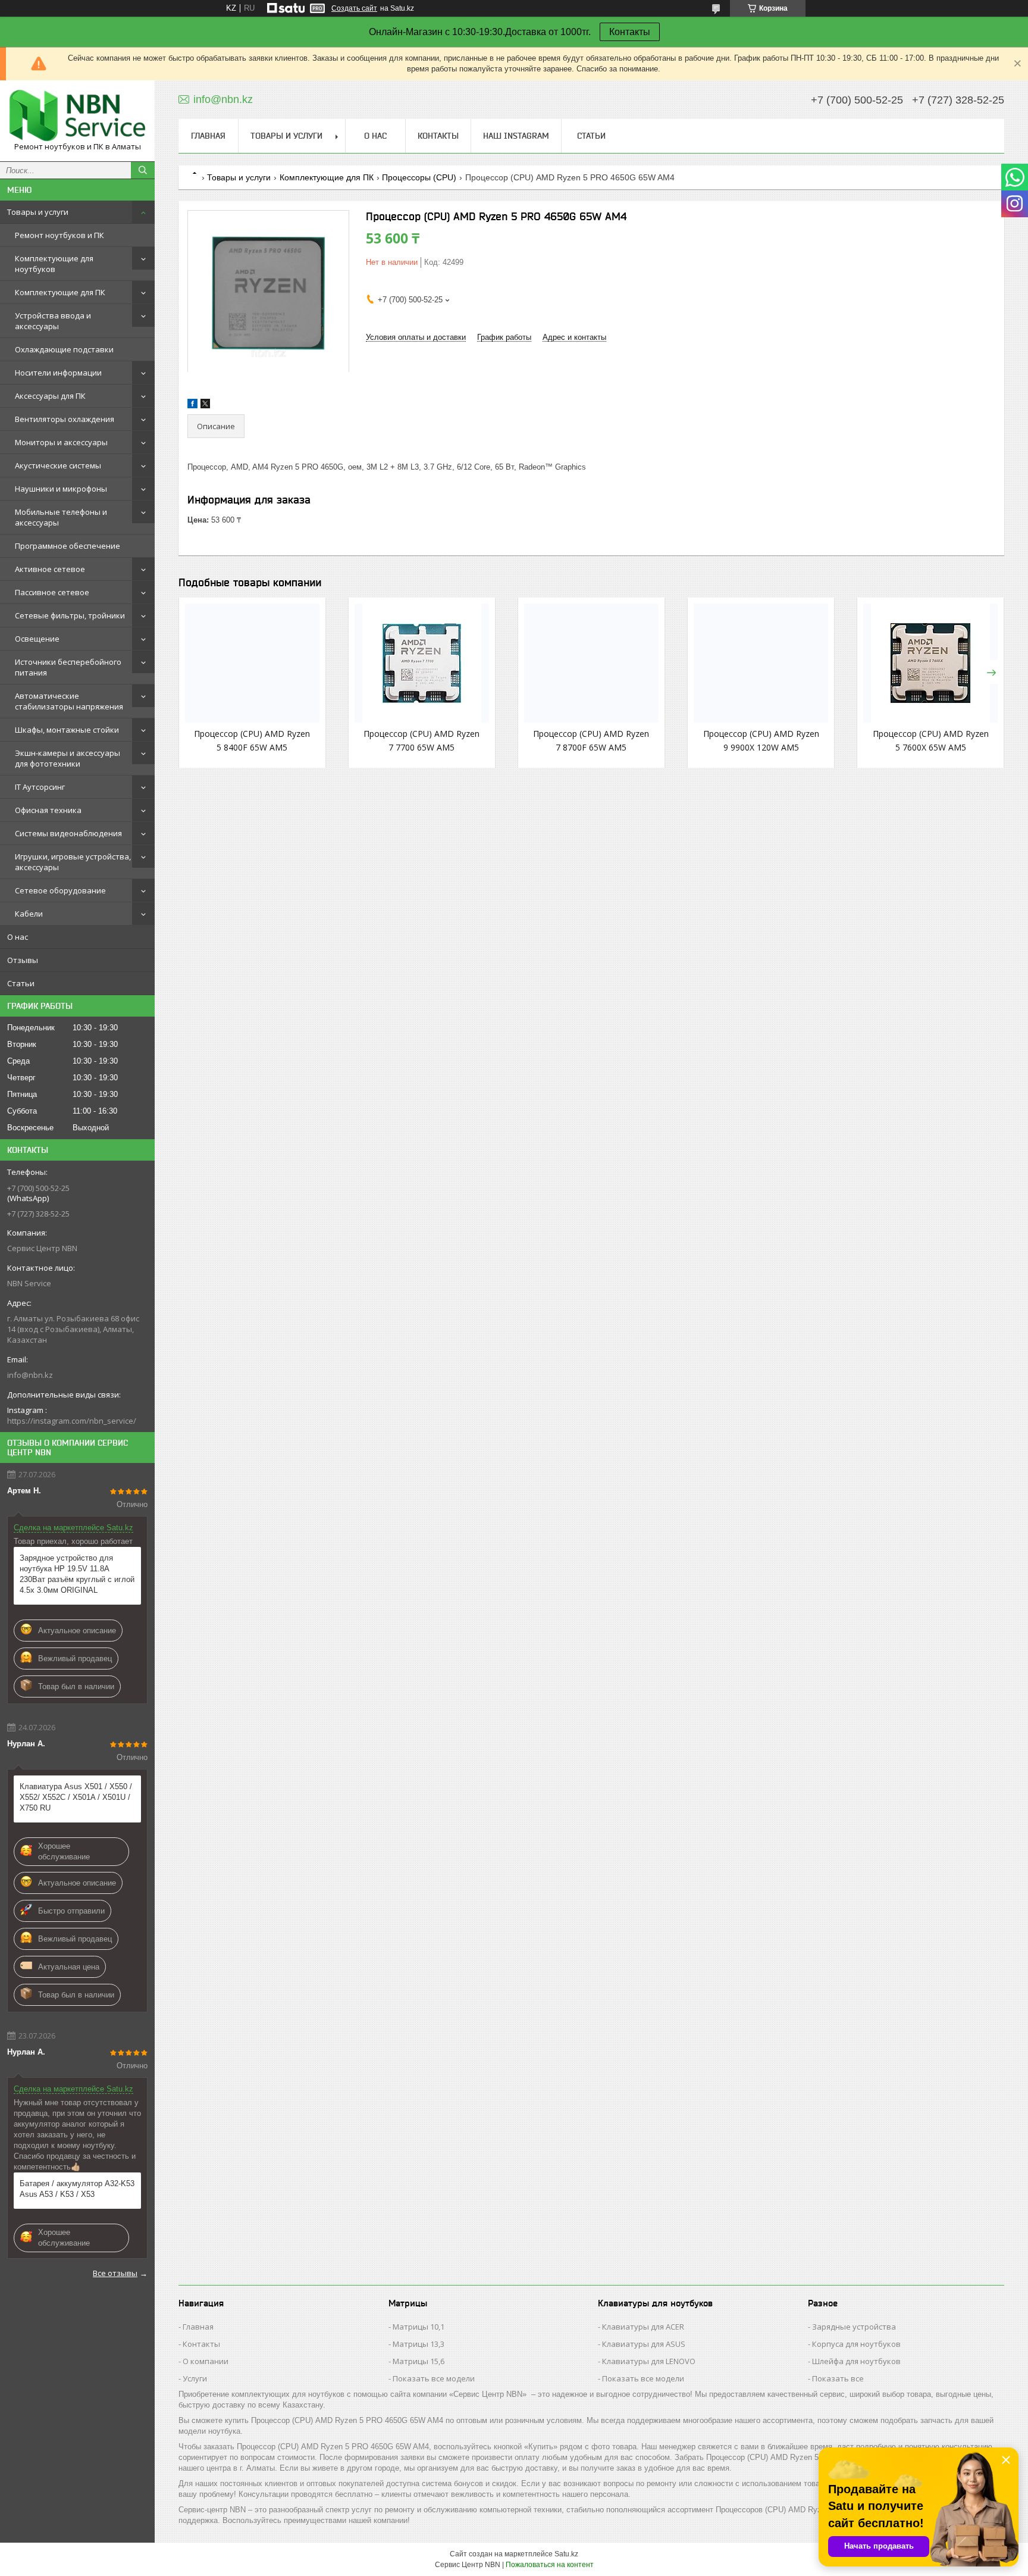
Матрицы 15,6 (419, 2361)
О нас (18, 937)
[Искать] (143, 170)
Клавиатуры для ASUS (644, 2344)
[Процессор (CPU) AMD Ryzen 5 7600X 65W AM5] (930, 663)
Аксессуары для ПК (50, 396)
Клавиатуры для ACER (643, 2327)
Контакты (630, 32)
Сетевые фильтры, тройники (70, 615)
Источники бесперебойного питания (68, 667)
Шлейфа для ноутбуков (856, 2361)
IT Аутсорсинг (40, 787)
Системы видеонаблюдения (68, 833)
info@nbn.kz (30, 1375)
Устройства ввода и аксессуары (53, 321)
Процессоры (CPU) (419, 177)
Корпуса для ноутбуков (856, 2344)
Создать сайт (354, 8)
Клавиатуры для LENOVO (649, 2361)
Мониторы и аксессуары (61, 442)
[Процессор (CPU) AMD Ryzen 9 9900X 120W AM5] (761, 663)
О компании (206, 2361)
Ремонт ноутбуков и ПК (59, 235)
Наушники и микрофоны (61, 489)
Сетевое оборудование (60, 890)
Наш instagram (516, 136)
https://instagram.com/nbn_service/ (72, 1421)
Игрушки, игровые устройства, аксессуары (73, 862)
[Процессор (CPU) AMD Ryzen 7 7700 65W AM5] (422, 663)
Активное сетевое (50, 569)
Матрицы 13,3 (419, 2344)
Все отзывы (115, 2273)
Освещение (37, 639)
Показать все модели (434, 2378)
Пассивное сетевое (52, 592)
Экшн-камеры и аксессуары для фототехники (68, 758)
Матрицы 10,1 (419, 2327)
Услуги (195, 2378)
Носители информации (58, 373)
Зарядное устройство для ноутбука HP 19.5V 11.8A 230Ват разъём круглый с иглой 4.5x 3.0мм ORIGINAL (77, 1574)
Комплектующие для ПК (60, 292)
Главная (208, 136)
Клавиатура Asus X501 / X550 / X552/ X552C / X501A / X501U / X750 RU (76, 1797)
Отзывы (23, 960)
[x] (205, 406)
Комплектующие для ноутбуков (54, 264)
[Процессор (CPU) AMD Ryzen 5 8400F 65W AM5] (252, 663)
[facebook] (192, 406)
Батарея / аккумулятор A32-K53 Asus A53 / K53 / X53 (77, 2189)
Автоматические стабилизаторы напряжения (69, 701)
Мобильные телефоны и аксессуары (61, 517)
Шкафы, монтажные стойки (67, 730)
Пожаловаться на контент (550, 2565)
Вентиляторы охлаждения (65, 419)
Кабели (29, 914)
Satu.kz (566, 2554)
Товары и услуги (38, 212)
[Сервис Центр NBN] (77, 115)
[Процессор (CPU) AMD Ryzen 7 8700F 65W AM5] (591, 663)
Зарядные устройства (854, 2327)
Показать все (838, 2378)
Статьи (21, 983)
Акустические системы (58, 465)
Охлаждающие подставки (64, 349)
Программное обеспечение (68, 546)
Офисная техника (48, 810)
